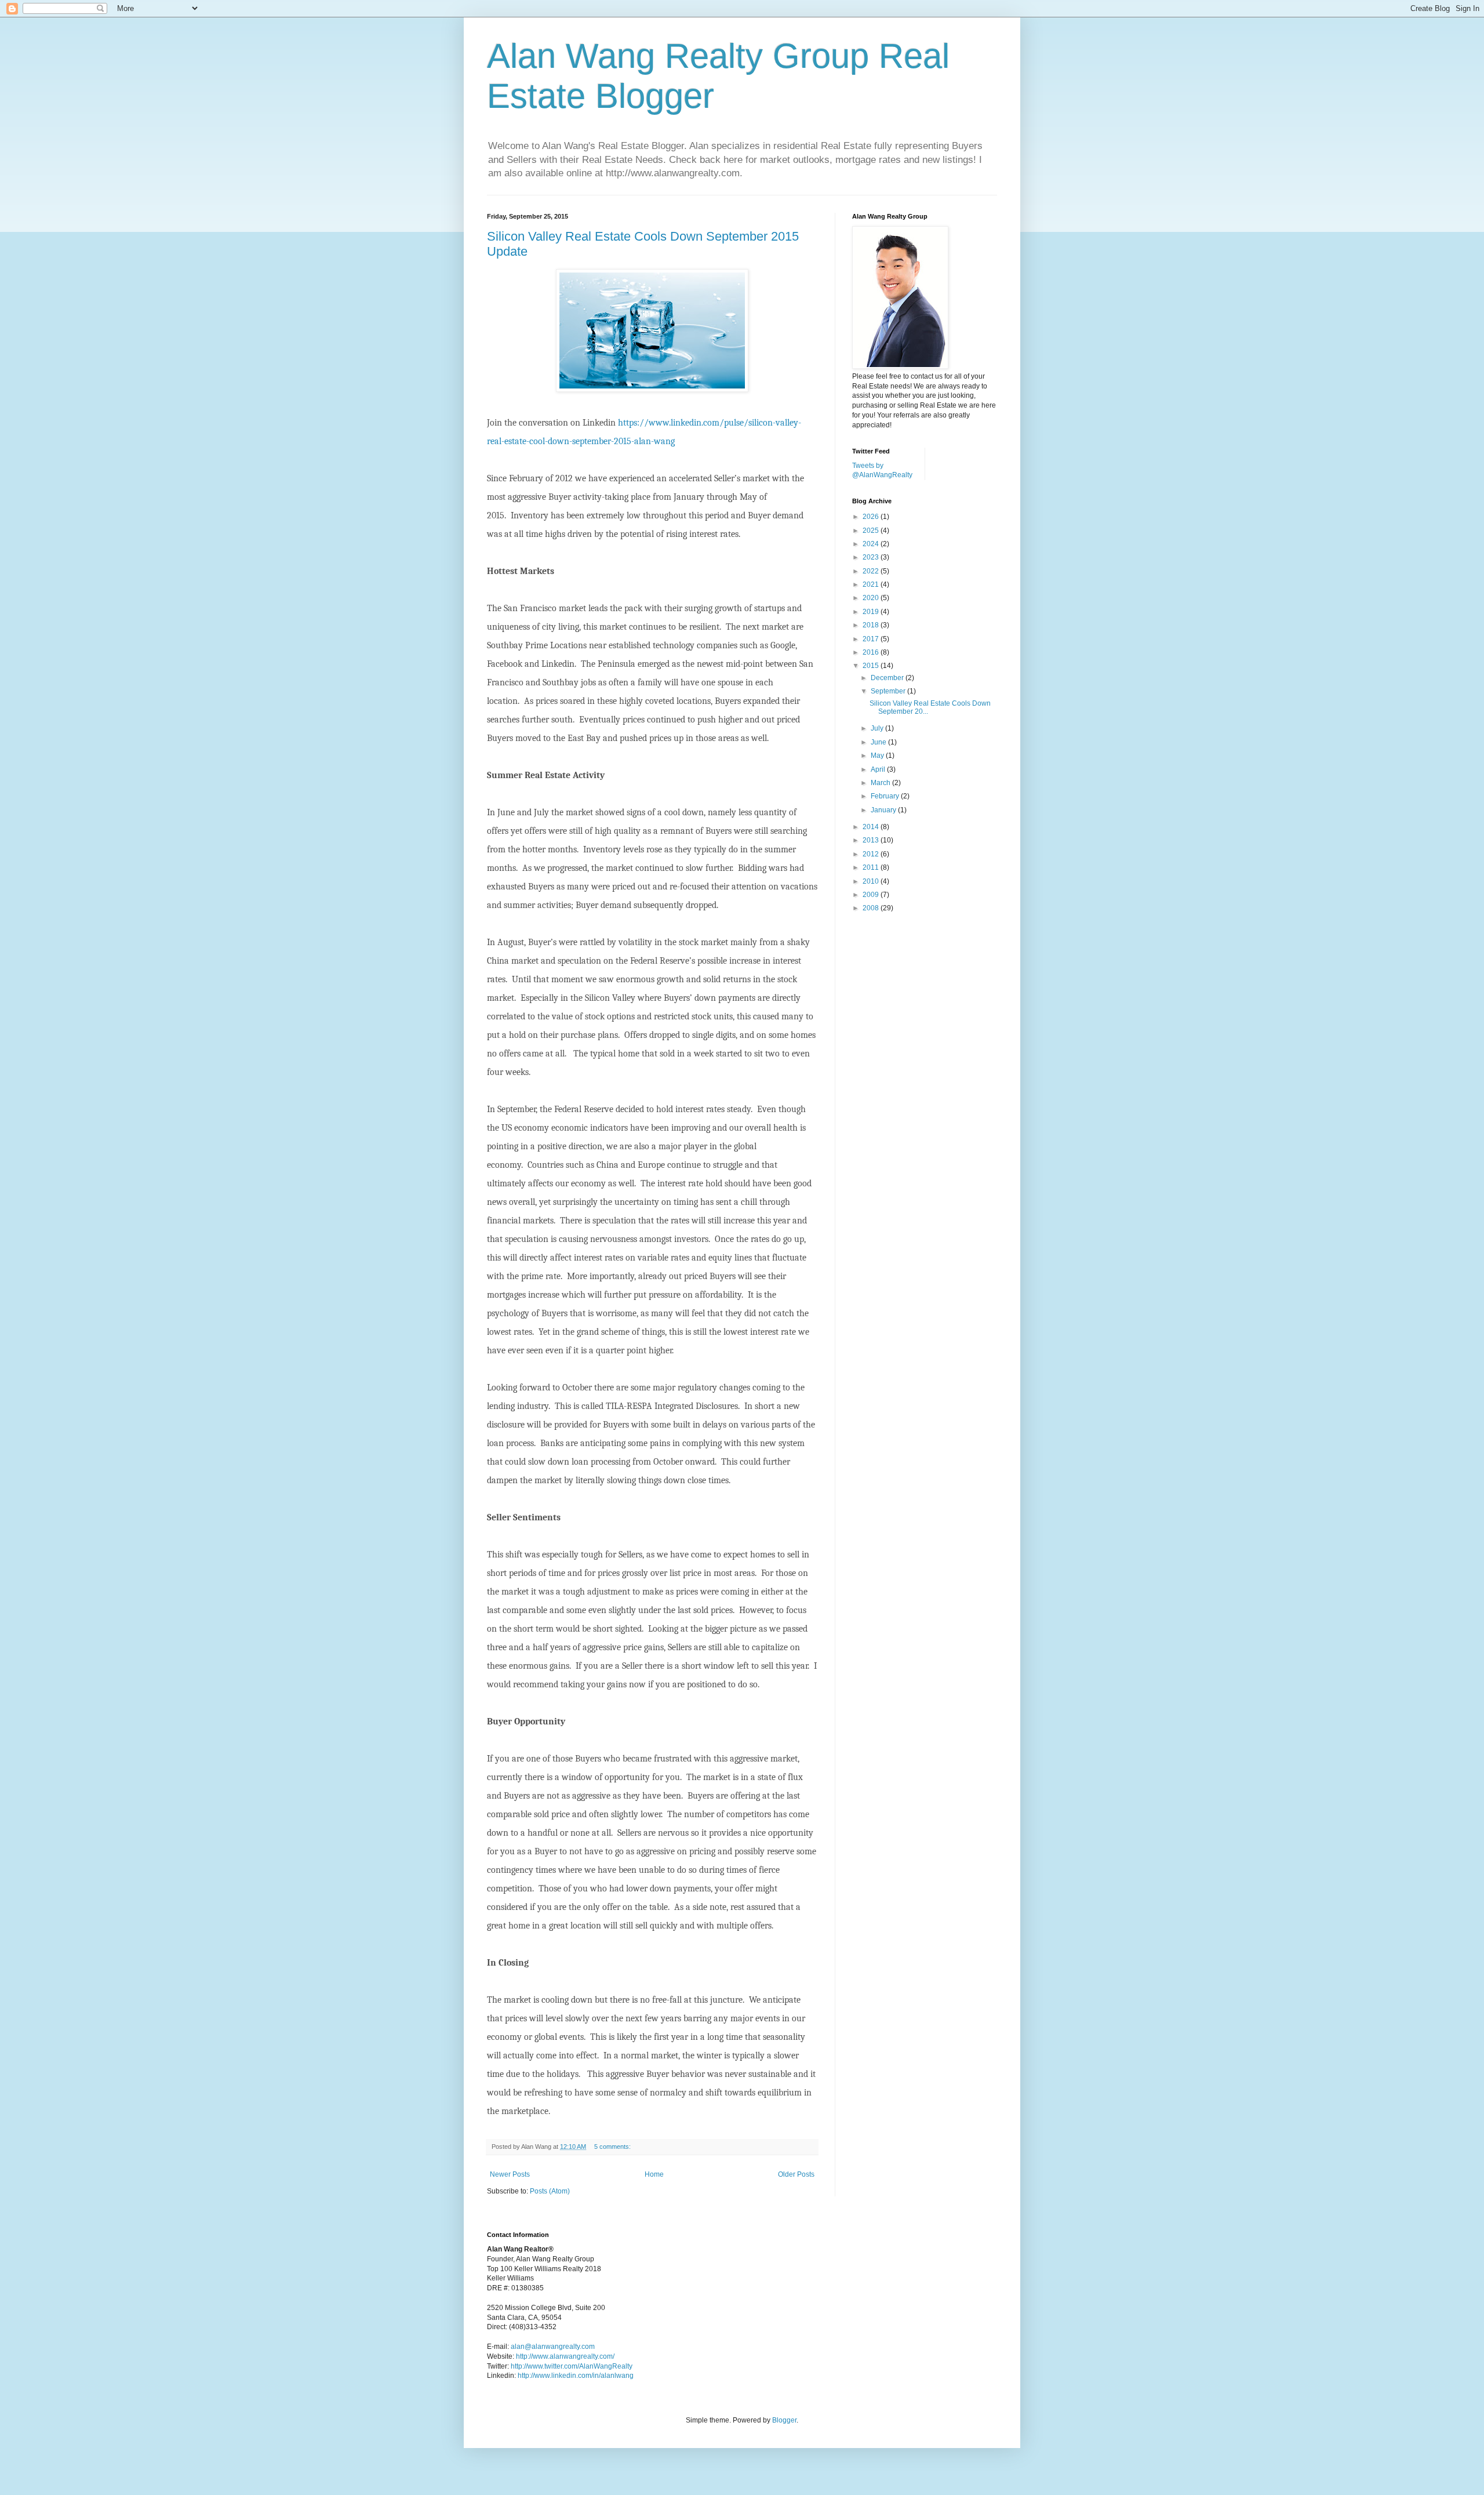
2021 (872, 584)
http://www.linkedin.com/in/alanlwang (576, 2376)
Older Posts (796, 2174)
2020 (872, 598)
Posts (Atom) (550, 2191)
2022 (872, 571)
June (879, 742)
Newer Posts (510, 2174)
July (878, 728)
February (886, 796)
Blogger (784, 2420)
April (879, 769)
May (878, 756)
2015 (872, 666)
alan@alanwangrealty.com (553, 2347)
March (881, 783)
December (888, 678)
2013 (872, 840)
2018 (872, 625)
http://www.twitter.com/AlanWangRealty (572, 2366)
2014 (872, 827)
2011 (872, 867)
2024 (872, 544)
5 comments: (613, 2147)
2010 (872, 881)
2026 (872, 517)
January (884, 810)
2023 (872, 557)
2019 (872, 612)
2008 (872, 908)
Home (654, 2174)
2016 (872, 652)
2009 (872, 895)
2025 (872, 531)
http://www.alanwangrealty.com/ (565, 2356)
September (889, 691)
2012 (872, 854)
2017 (872, 639)
